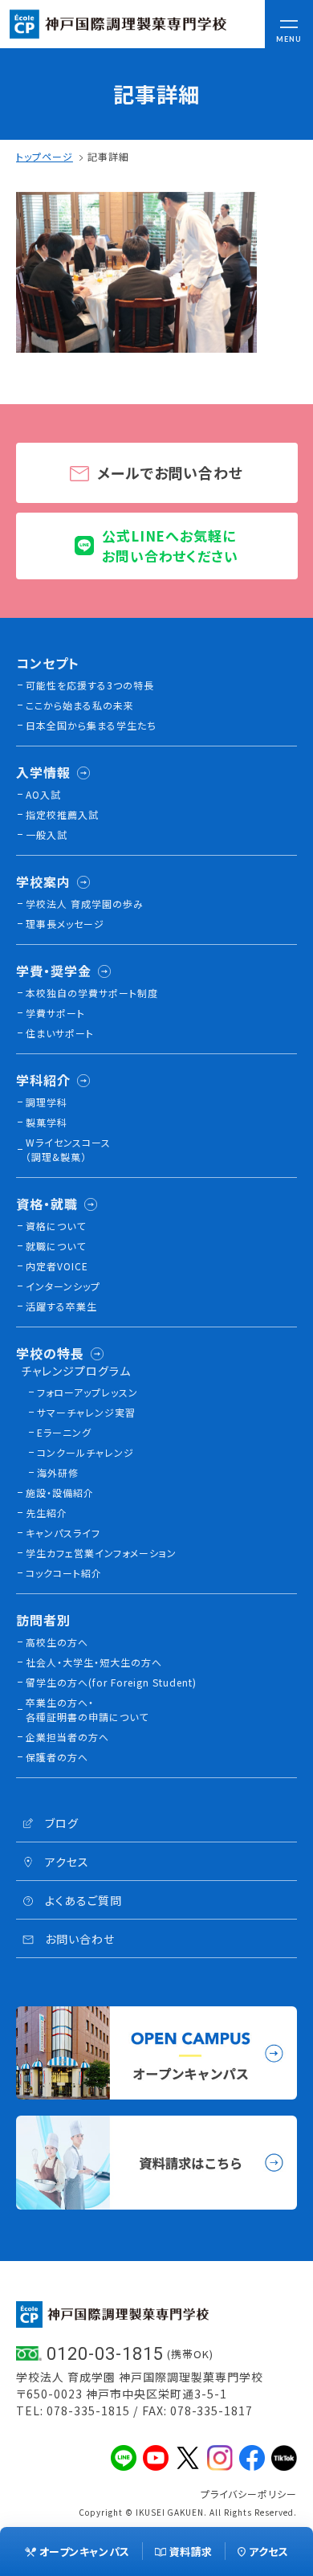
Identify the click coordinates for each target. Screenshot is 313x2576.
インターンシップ (63, 1286)
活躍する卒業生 (61, 1306)
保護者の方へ (57, 1757)
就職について (56, 1246)
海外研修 (58, 1472)
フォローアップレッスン (87, 1392)
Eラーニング (64, 1432)
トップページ (45, 156)
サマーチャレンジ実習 (86, 1412)
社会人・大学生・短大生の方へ (94, 1662)
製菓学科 (47, 1122)
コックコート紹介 (64, 1573)
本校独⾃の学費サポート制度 (92, 993)
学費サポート (55, 1013)
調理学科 (47, 1102)
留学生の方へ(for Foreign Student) (111, 1682)
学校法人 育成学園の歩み (85, 904)
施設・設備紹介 (60, 1492)
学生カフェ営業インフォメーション (101, 1553)
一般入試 (47, 834)
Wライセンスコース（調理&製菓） (68, 1149)
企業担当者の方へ (67, 1737)
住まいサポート (60, 1033)
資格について (56, 1226)
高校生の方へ (57, 1642)
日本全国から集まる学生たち (91, 725)
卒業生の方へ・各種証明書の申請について (87, 1709)
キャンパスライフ (63, 1533)
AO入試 (43, 794)
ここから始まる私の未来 (80, 705)
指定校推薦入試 (62, 814)
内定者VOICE (57, 1266)
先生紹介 (47, 1513)
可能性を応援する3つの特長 (90, 685)
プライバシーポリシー (249, 2494)
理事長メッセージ (65, 924)
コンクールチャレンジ (85, 1452)
